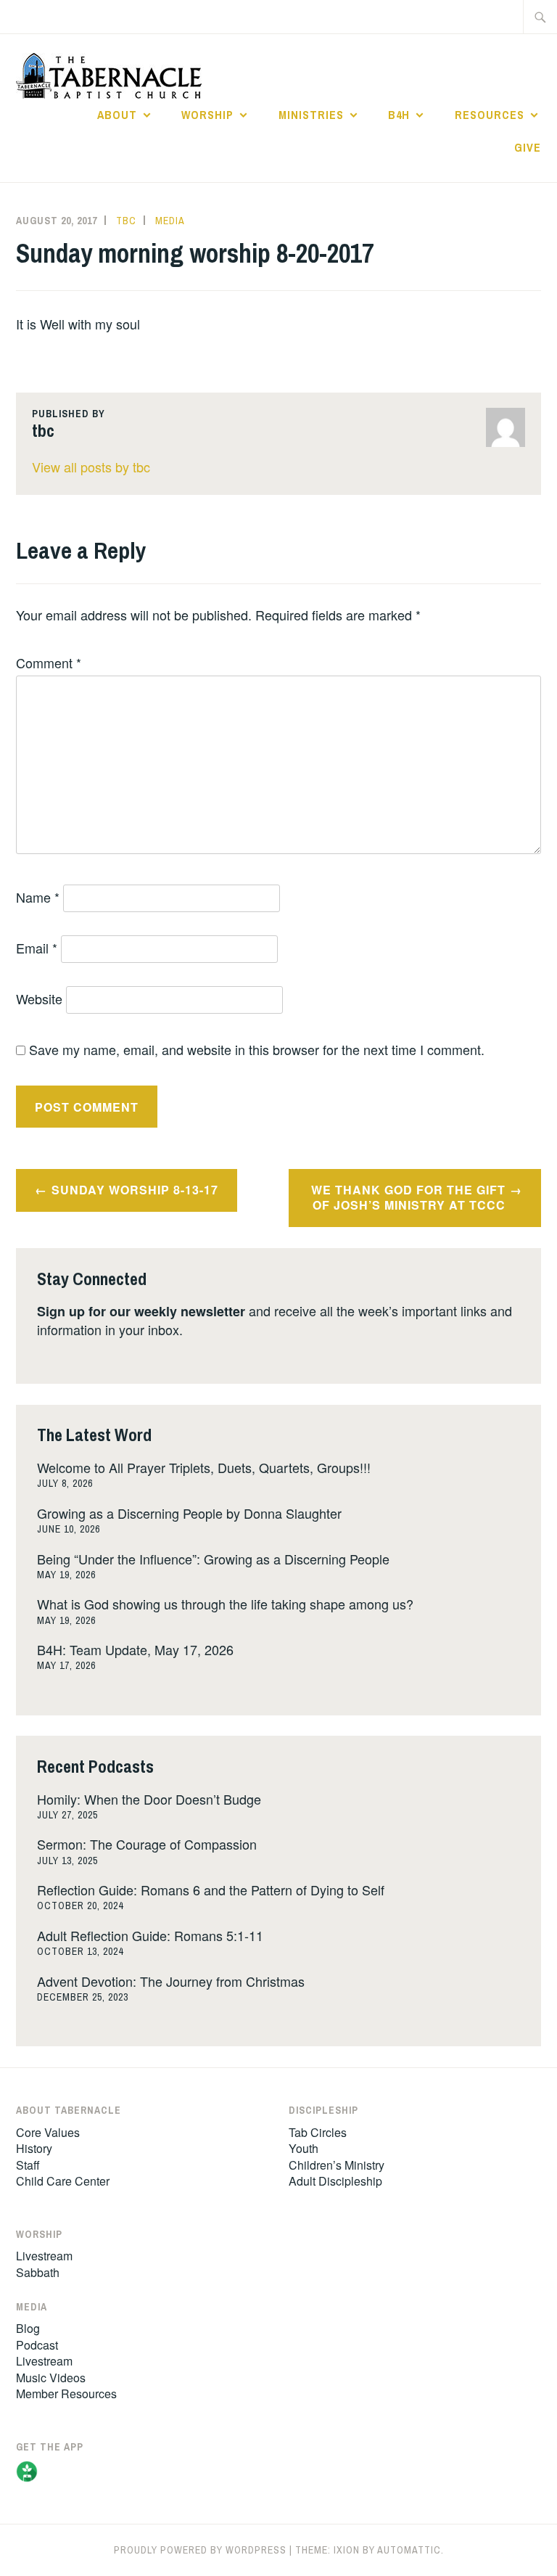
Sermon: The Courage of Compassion (147, 1844)
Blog (28, 2328)
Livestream (44, 2256)
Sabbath (38, 2272)
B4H (399, 115)
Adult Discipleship (335, 2181)
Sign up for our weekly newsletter (141, 1311)
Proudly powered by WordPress (200, 2550)
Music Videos (51, 2378)
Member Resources (66, 2394)
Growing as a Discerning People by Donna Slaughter (189, 1513)
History (34, 2148)
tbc (126, 221)
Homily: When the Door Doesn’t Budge (149, 1799)
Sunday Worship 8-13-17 (135, 1190)
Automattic (409, 2550)
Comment (49, 663)
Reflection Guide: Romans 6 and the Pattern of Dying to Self (211, 1890)
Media (170, 221)
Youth (304, 2148)
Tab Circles (318, 2132)
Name (38, 897)
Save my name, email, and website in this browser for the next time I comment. (257, 1049)
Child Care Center (63, 2181)
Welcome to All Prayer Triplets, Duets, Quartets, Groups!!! (204, 1467)
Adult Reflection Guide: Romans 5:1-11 (150, 1935)
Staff (28, 2165)
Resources (490, 115)
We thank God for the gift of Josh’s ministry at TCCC (408, 1197)
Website (39, 998)
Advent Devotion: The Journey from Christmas (171, 1981)
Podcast (37, 2345)
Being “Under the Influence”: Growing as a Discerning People (213, 1559)
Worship (207, 115)
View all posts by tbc (91, 467)
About (117, 115)
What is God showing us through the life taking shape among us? (225, 1604)
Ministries (311, 115)
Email (37, 948)
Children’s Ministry (337, 2165)
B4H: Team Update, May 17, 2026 (135, 1649)
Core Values (48, 2132)
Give (528, 147)
